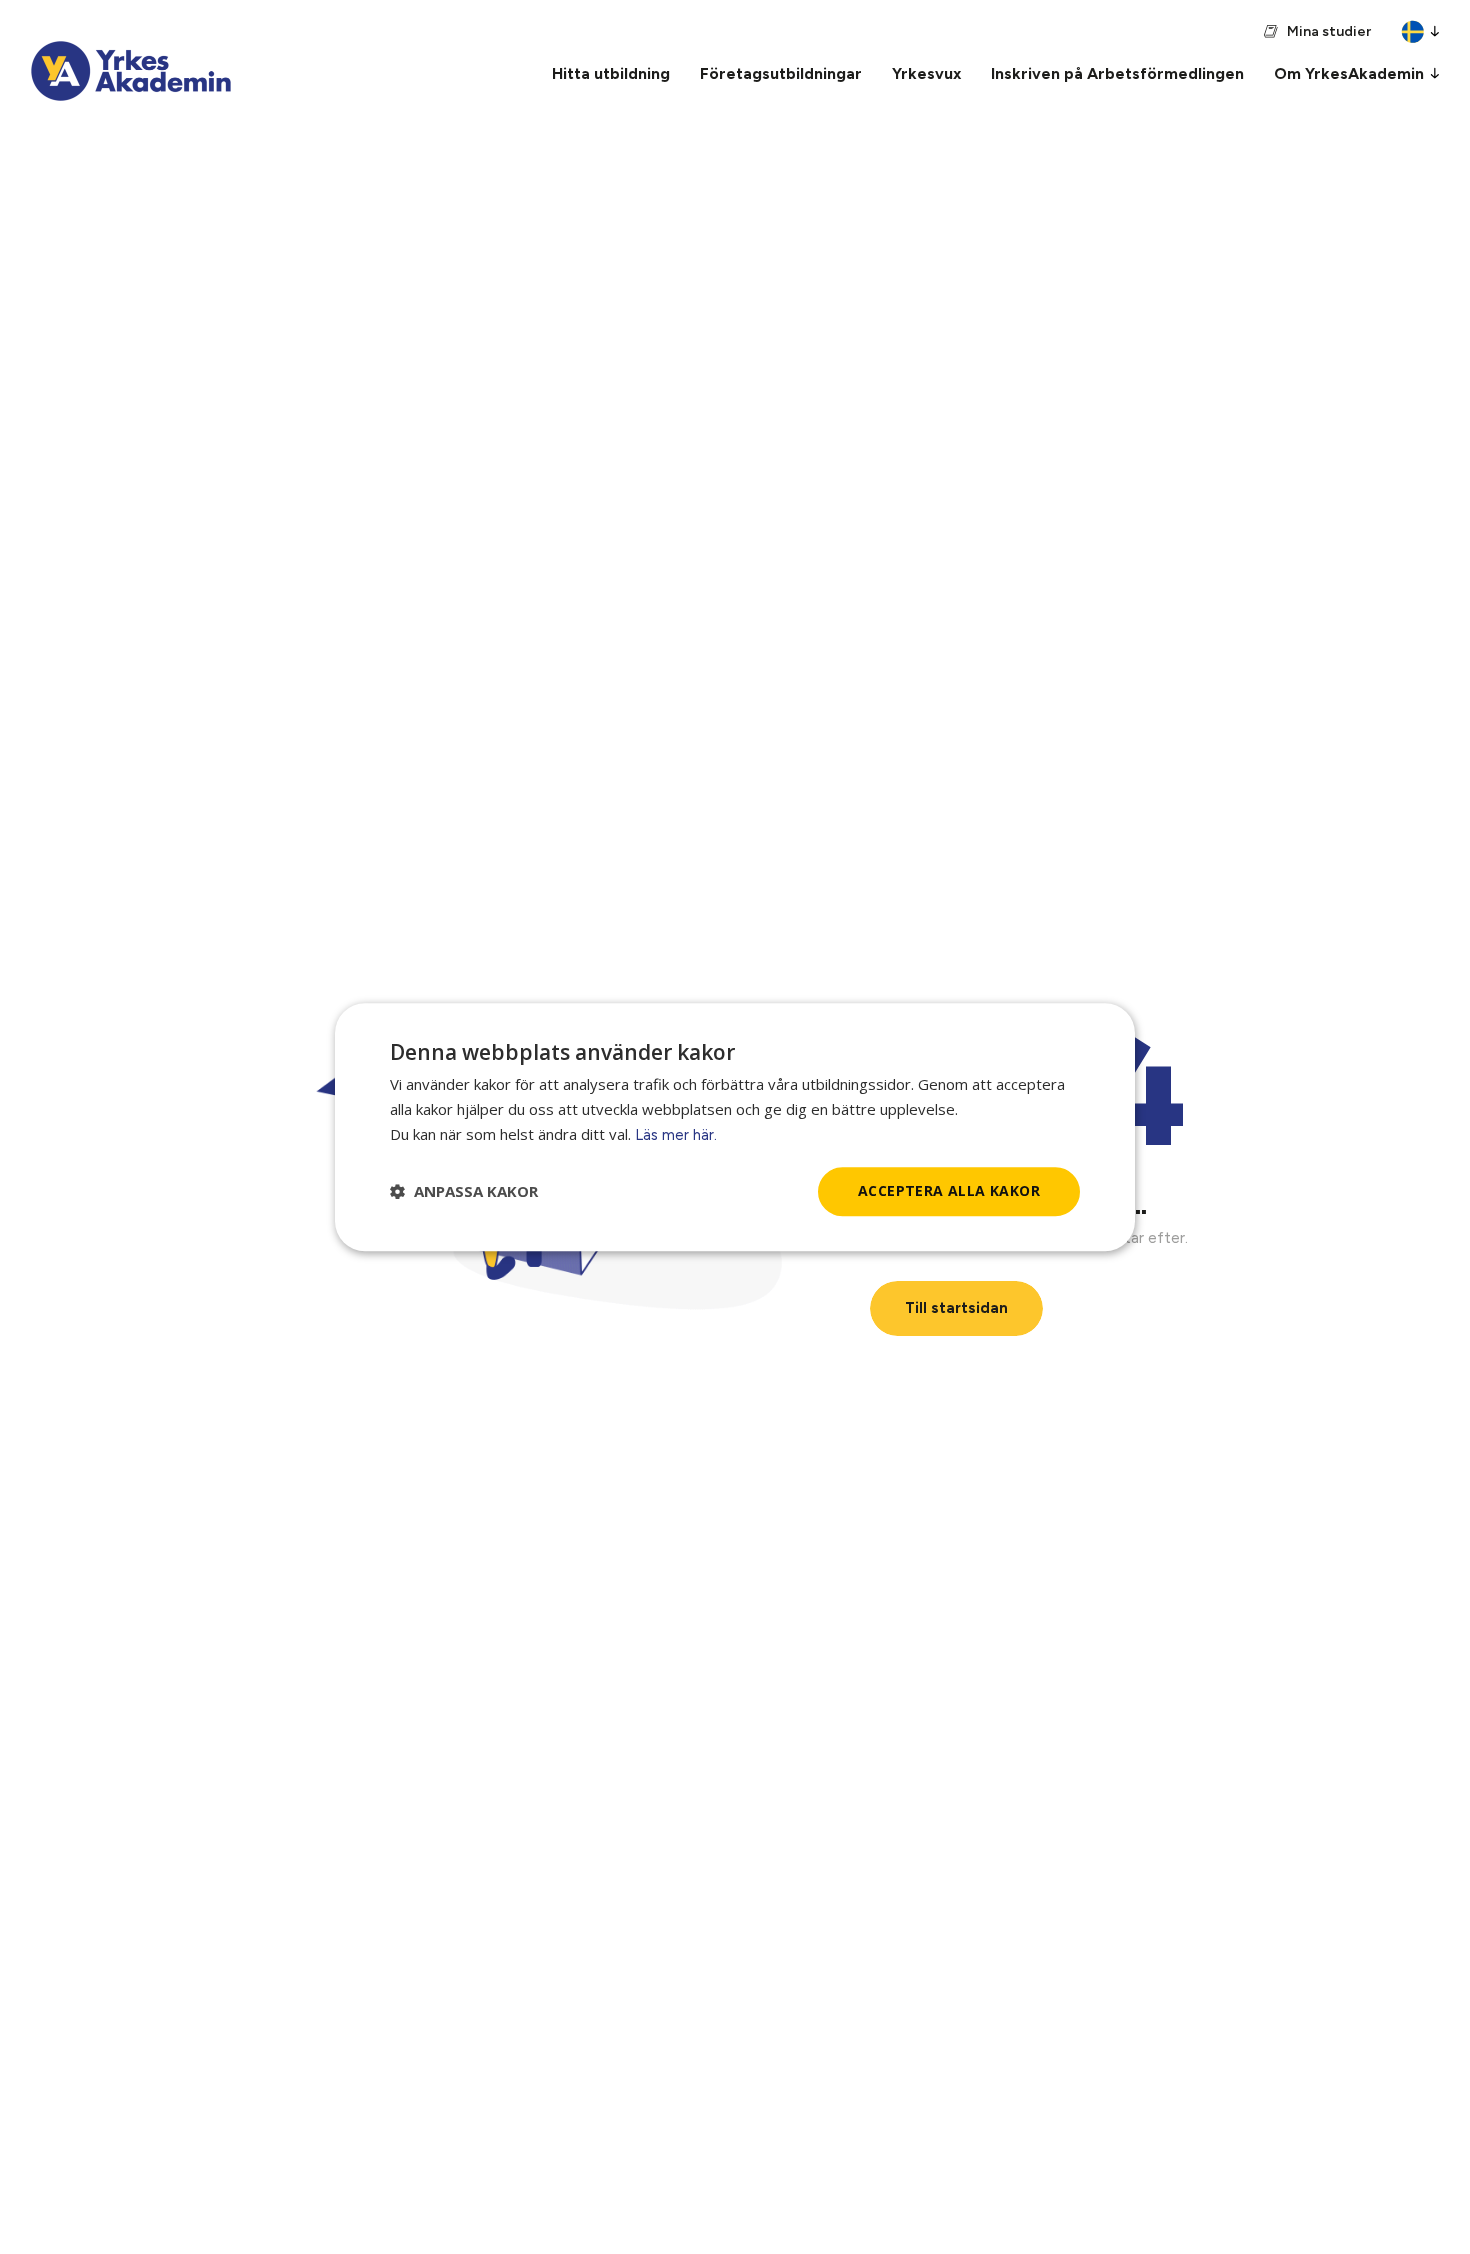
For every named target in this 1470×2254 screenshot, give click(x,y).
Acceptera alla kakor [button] (949, 1190)
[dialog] (735, 1127)
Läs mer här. (676, 1135)
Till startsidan (956, 1308)
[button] (464, 1191)
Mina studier (1329, 31)
